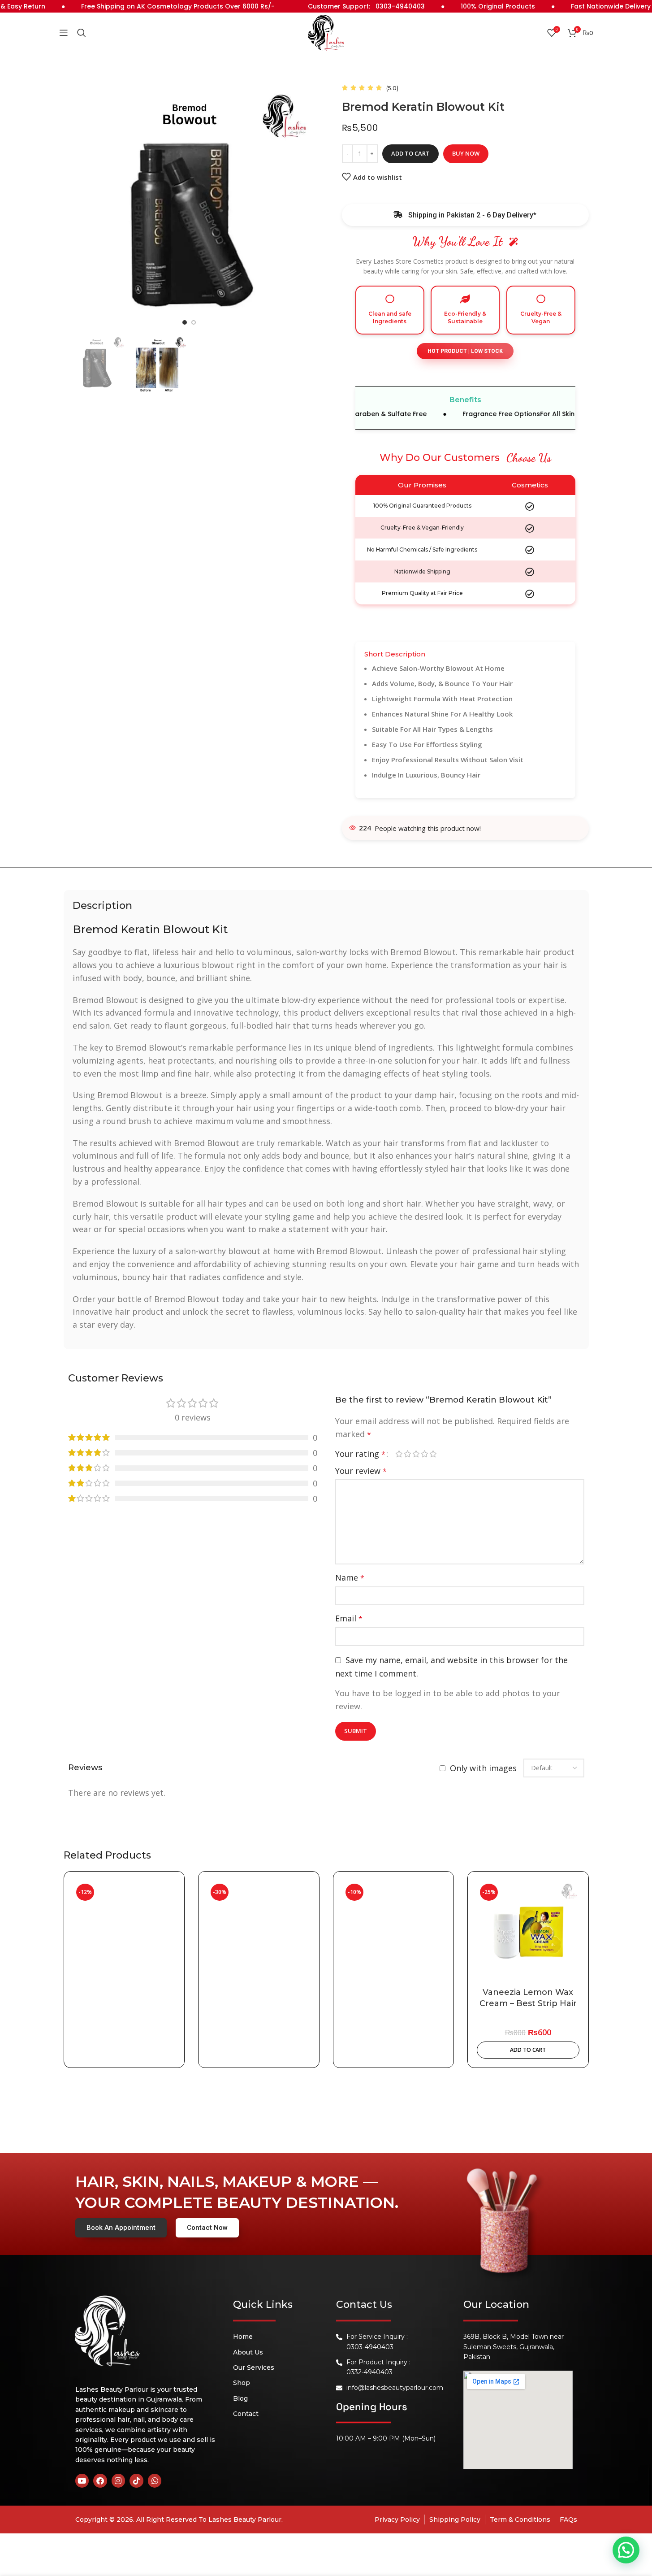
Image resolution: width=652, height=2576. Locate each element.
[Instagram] (119, 2481)
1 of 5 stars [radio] (399, 1454)
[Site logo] (326, 32)
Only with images (483, 1768)
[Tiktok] (136, 2481)
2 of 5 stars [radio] (408, 1454)
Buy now (466, 153)
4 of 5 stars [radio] (425, 1454)
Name (350, 1577)
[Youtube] (82, 2481)
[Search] (82, 33)
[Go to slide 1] (185, 322)
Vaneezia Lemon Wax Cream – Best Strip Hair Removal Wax (528, 2003)
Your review (361, 1471)
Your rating (360, 1454)
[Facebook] (100, 2481)
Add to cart (410, 153)
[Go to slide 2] (194, 322)
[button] (465, 351)
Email (349, 1618)
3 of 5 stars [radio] (416, 1454)
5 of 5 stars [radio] (433, 1454)
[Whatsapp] (155, 2481)
